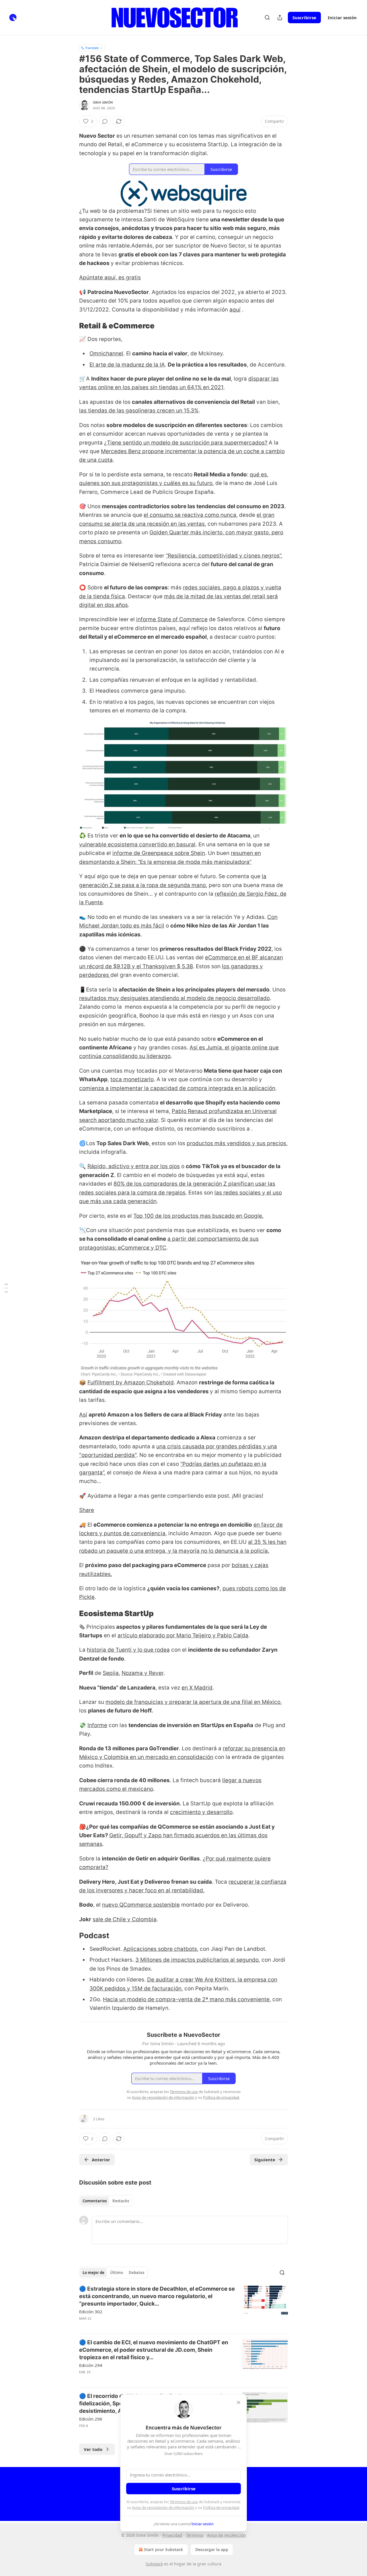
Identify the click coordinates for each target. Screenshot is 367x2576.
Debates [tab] (136, 2273)
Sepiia (111, 1673)
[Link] (71, 326)
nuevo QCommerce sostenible (141, 1905)
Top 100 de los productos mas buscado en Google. (198, 1216)
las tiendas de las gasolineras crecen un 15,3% (139, 411)
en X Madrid (197, 1688)
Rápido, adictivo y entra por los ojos (134, 1166)
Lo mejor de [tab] (93, 2273)
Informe (97, 1725)
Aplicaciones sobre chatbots (160, 1949)
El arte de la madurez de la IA (127, 365)
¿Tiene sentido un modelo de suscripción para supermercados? (186, 443)
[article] (183, 2307)
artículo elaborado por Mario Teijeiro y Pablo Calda (183, 1635)
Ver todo (93, 2449)
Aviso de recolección (227, 2535)
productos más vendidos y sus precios (236, 1143)
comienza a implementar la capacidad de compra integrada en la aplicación (177, 1088)
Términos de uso (184, 2502)
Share (87, 1510)
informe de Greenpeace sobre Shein (159, 853)
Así (83, 1415)
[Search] (267, 17)
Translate (92, 48)
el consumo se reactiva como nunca (190, 515)
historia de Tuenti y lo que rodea (128, 1650)
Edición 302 (91, 2312)
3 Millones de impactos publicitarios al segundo (197, 1960)
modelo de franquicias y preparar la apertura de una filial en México (193, 1702)
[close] (239, 2402)
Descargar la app (212, 2549)
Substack (154, 2564)
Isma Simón (103, 102)
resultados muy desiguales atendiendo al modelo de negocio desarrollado (174, 998)
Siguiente (265, 2160)
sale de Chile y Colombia (125, 1919)
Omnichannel (106, 353)
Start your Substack (164, 2549)
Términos (195, 2535)
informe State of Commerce (172, 619)
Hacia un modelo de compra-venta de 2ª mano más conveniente (186, 1999)
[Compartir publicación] (280, 17)
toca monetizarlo (132, 1079)
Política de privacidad (221, 2507)
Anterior (101, 2160)
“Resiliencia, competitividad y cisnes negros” (223, 556)
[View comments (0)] (105, 121)
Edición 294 (91, 2365)
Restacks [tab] (121, 2201)
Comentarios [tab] (95, 2201)
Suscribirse (304, 17)
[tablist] (106, 2201)
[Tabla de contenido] (6, 1288)
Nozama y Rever (142, 1673)
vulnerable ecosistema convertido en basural (137, 844)
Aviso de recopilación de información (163, 2507)
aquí (235, 310)
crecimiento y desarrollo (201, 1812)
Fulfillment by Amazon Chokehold (131, 1382)
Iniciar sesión (342, 17)
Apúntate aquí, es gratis (110, 277)
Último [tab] (117, 2273)
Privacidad (172, 2535)
